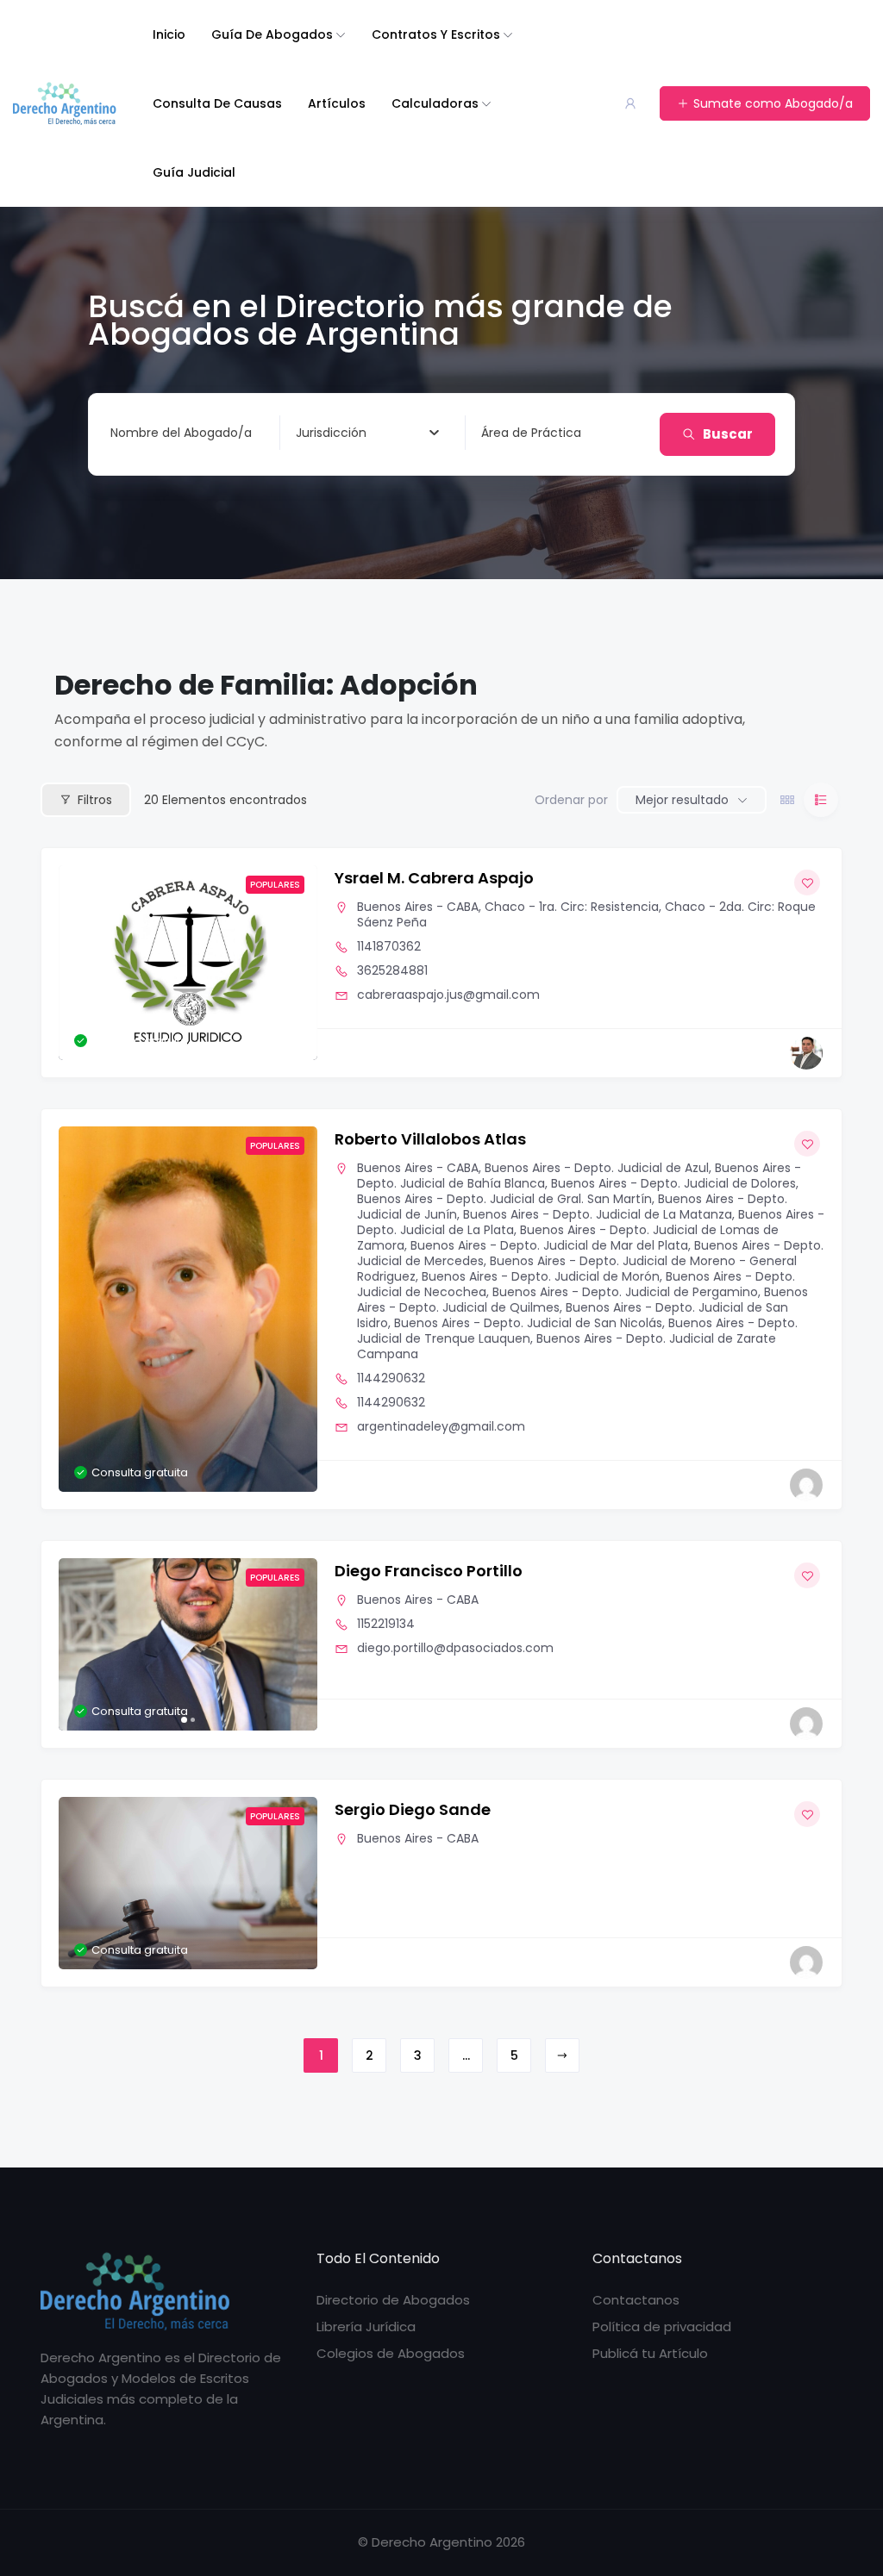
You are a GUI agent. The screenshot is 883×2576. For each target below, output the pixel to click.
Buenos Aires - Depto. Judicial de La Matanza (598, 1214)
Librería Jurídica (366, 2327)
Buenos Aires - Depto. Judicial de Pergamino (625, 1292)
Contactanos (636, 2300)
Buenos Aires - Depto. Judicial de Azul (597, 1168)
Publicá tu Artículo (650, 2353)
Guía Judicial (194, 172)
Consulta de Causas (217, 103)
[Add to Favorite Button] (807, 883)
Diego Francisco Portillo (429, 1571)
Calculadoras (435, 103)
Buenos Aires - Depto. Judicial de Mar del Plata (549, 1245)
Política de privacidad (662, 2327)
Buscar (728, 434)
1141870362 (389, 946)
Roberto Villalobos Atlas (430, 1139)
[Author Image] (806, 1053)
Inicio (169, 34)
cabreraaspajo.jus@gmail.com (448, 995)
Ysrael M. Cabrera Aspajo (434, 878)
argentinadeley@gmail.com (441, 1426)
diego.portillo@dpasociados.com (455, 1648)
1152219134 (386, 1624)
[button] (80, 963)
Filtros (95, 800)
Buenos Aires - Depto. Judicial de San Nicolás (528, 1323)
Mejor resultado (682, 800)
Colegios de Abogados (391, 2353)
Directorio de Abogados (393, 2300)
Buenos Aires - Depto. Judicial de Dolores (673, 1183)
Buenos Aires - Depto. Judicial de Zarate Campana (567, 1346)
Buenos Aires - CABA (418, 907)
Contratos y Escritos (436, 34)
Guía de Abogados (272, 34)
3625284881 (392, 970)
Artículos (337, 103)
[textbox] (331, 433)
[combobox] (367, 433)
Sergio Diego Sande (413, 1809)
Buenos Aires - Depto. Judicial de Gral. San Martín (504, 1199)
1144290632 (391, 1378)
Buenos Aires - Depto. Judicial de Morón (541, 1276)
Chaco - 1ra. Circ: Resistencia (572, 907)
